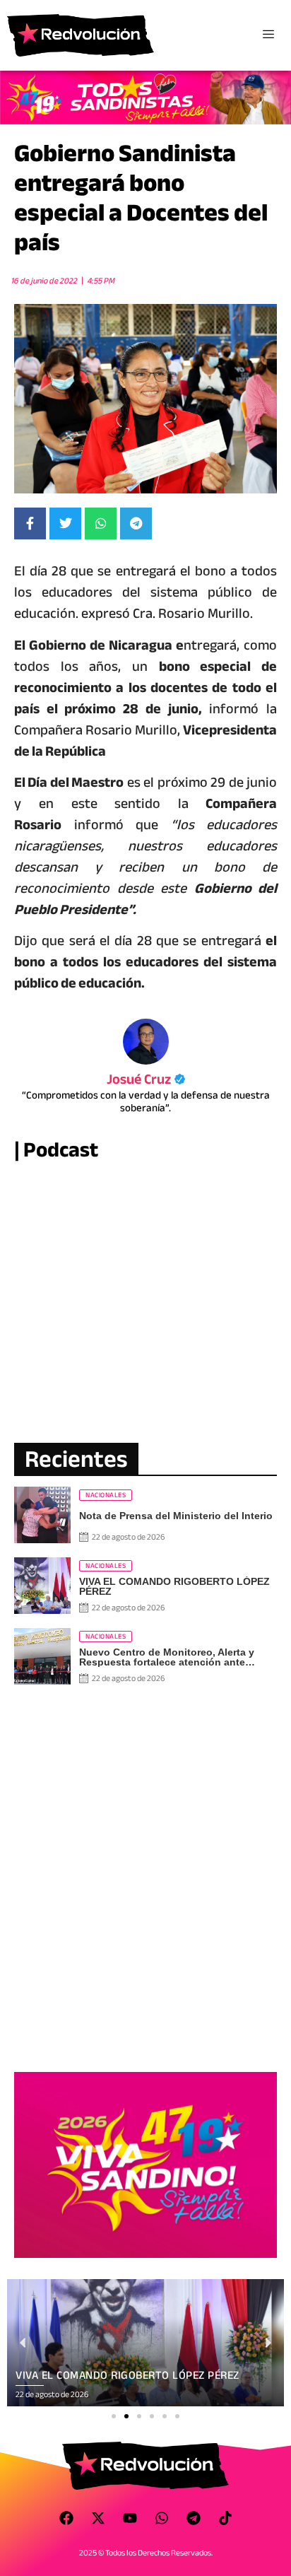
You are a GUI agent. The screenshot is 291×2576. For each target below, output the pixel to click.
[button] (114, 2416)
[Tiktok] (225, 2518)
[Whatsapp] (162, 2518)
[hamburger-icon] (268, 35)
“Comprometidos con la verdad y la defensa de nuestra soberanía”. (146, 1101)
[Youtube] (130, 2518)
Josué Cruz (146, 1079)
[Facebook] (66, 2518)
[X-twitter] (98, 2518)
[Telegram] (194, 2518)
